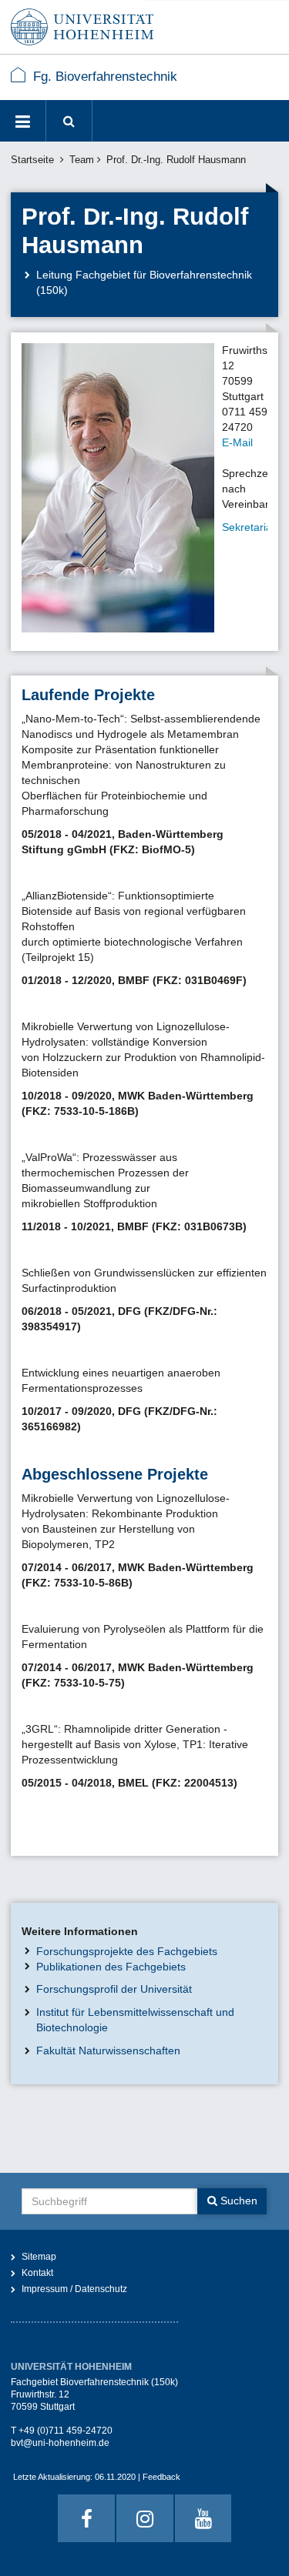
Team (82, 160)
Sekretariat (249, 527)
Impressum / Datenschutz (74, 2289)
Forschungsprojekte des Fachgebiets (127, 1951)
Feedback (161, 2477)
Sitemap (39, 2257)
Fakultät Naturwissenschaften (108, 2050)
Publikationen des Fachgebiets (111, 1967)
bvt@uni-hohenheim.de (60, 2443)
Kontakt (37, 2273)
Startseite (32, 160)
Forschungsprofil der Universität (114, 1989)
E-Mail (237, 442)
